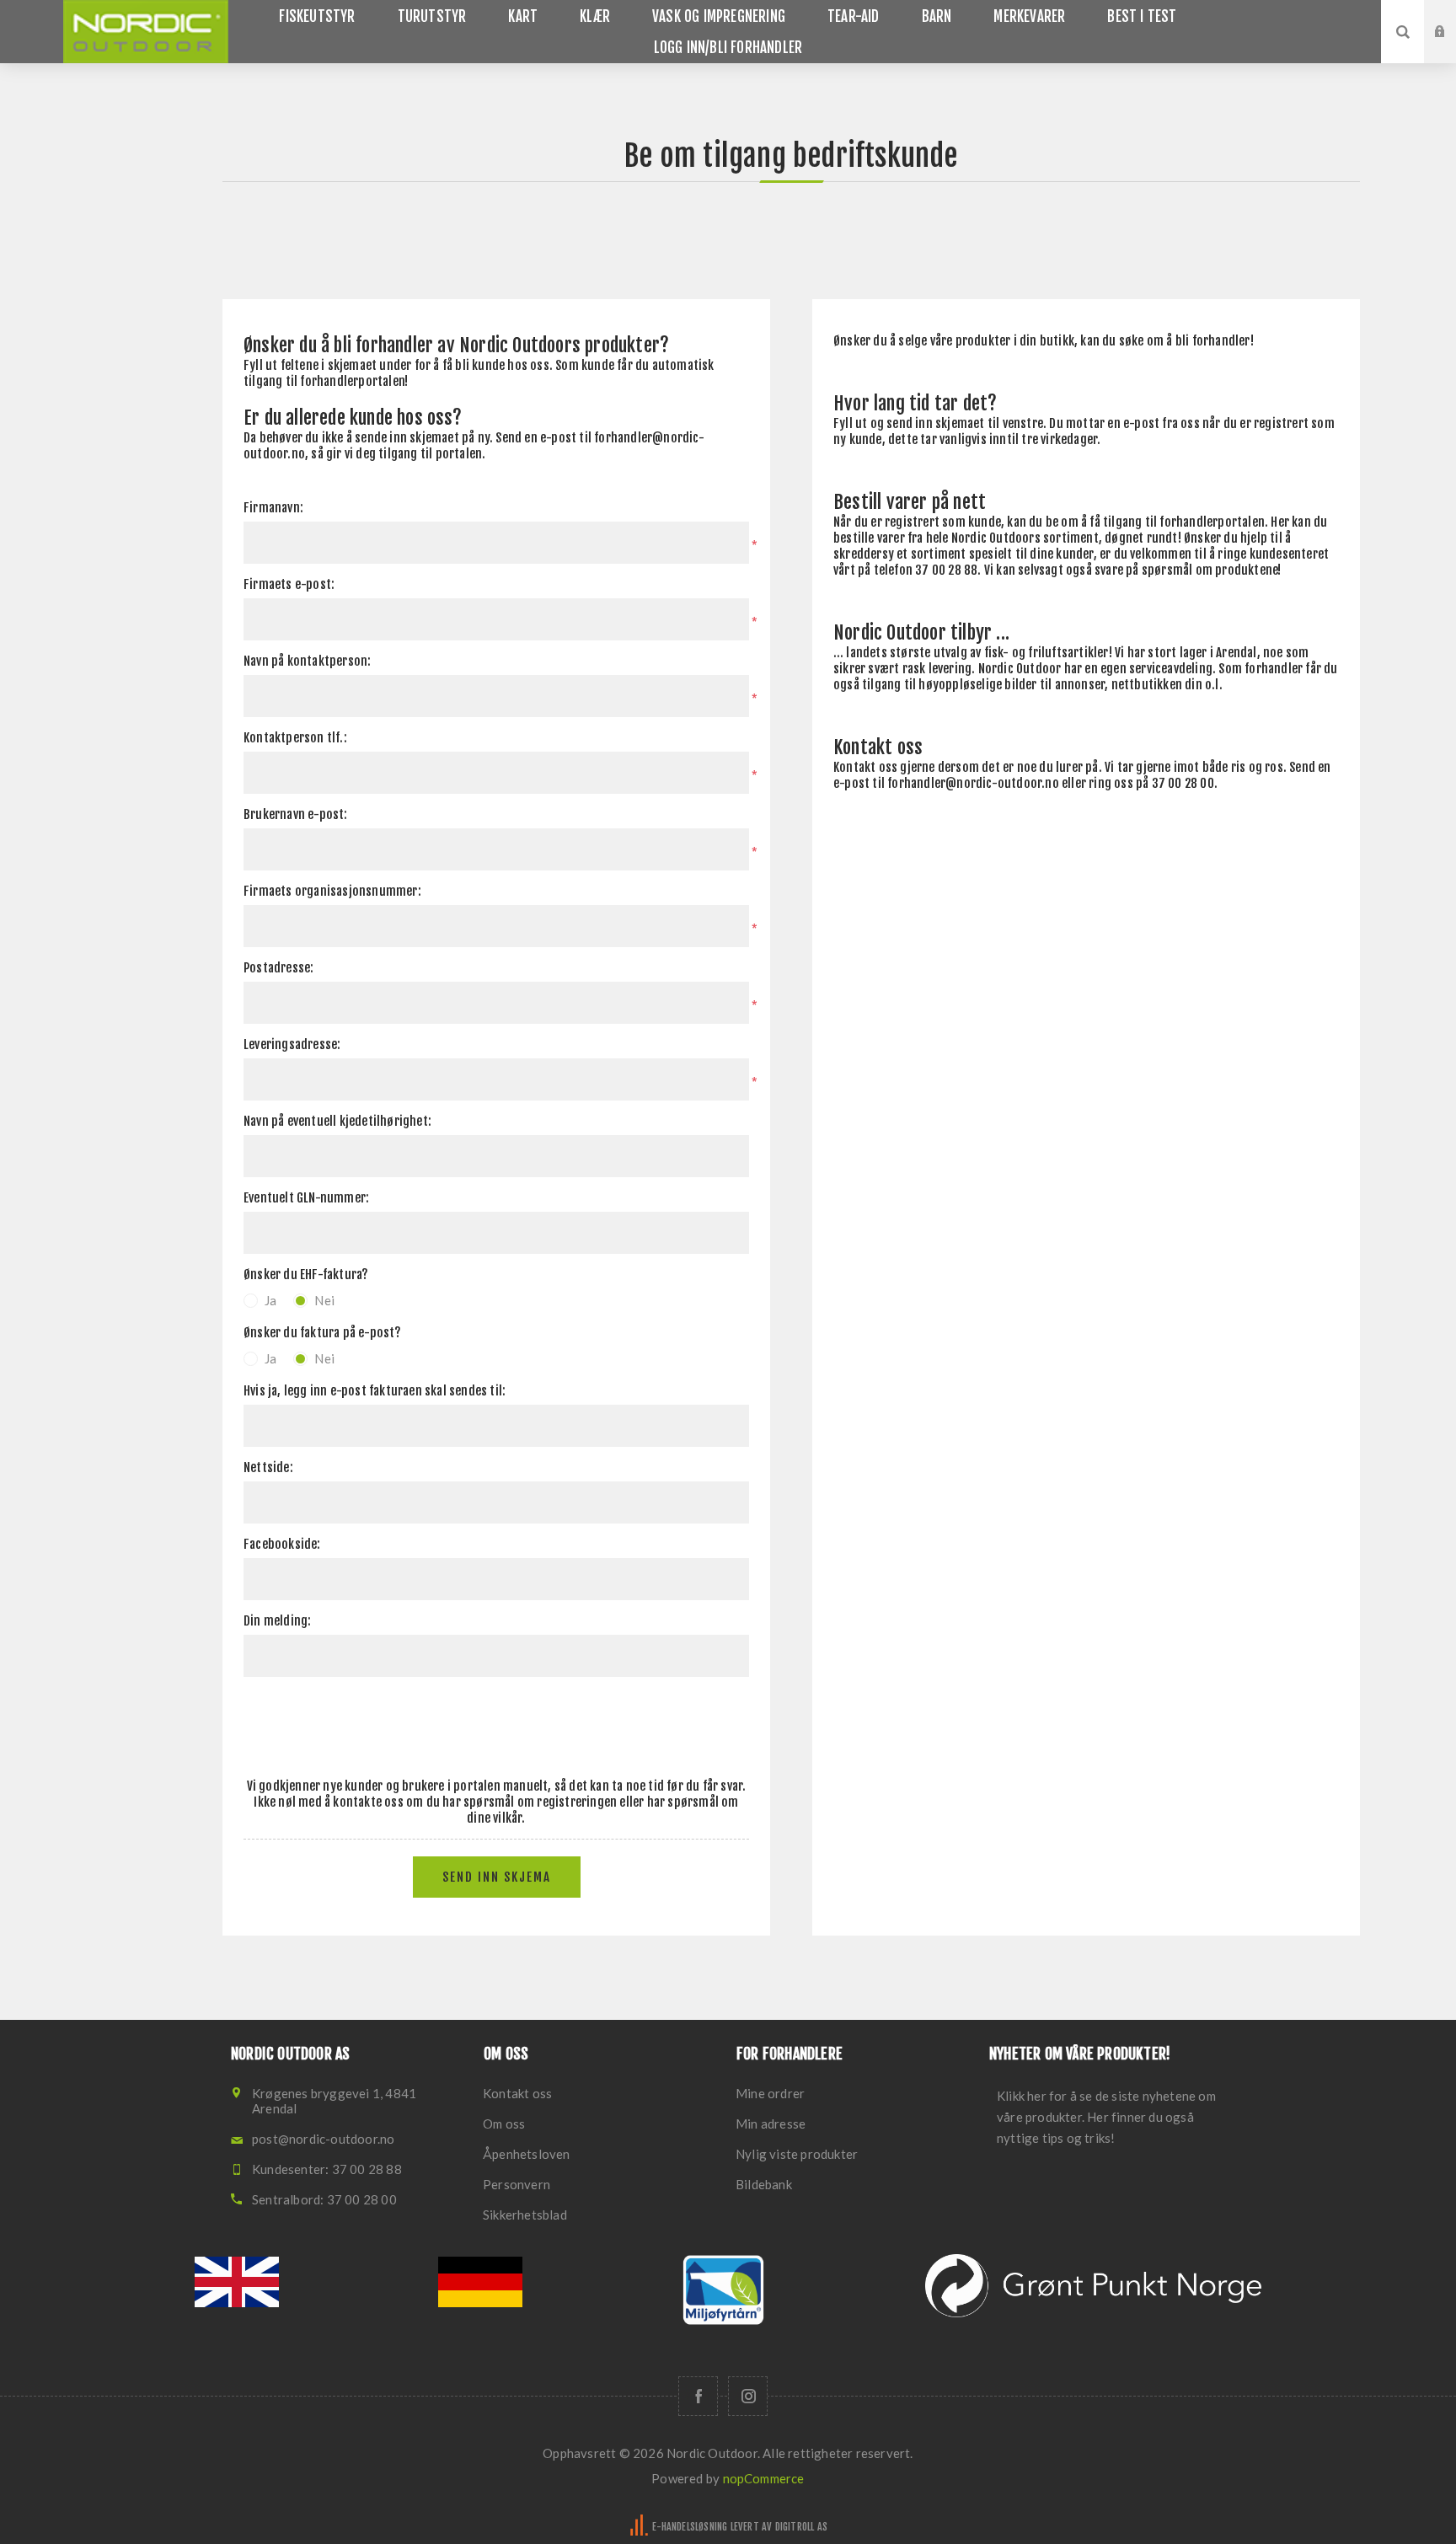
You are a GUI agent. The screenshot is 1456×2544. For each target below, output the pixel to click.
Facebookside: (282, 1544)
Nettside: (268, 1467)
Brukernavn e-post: (296, 814)
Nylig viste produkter (797, 2154)
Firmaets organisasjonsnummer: (332, 891)
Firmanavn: (273, 508)
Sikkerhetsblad (525, 2215)
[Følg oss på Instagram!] (748, 2396)
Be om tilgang (1453, 48)
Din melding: (277, 1621)
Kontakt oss (517, 2093)
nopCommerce (764, 2478)
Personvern (517, 2184)
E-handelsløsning (690, 2527)
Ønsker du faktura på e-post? (323, 1333)
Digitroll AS (801, 2527)
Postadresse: (278, 968)
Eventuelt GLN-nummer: (306, 1198)
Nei (324, 1300)
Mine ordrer (770, 2093)
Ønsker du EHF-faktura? (306, 1275)
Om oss (504, 2124)
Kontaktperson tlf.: (295, 738)
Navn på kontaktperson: (307, 661)
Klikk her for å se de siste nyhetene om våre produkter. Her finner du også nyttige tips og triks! (1106, 2117)
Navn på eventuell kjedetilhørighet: (337, 1121)
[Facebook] (698, 2396)
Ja (270, 1300)
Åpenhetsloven (527, 2154)
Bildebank (764, 2184)
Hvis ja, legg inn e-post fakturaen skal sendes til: (375, 1391)
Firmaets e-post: (289, 584)
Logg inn (1453, 16)
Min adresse (771, 2124)
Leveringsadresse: (292, 1044)
